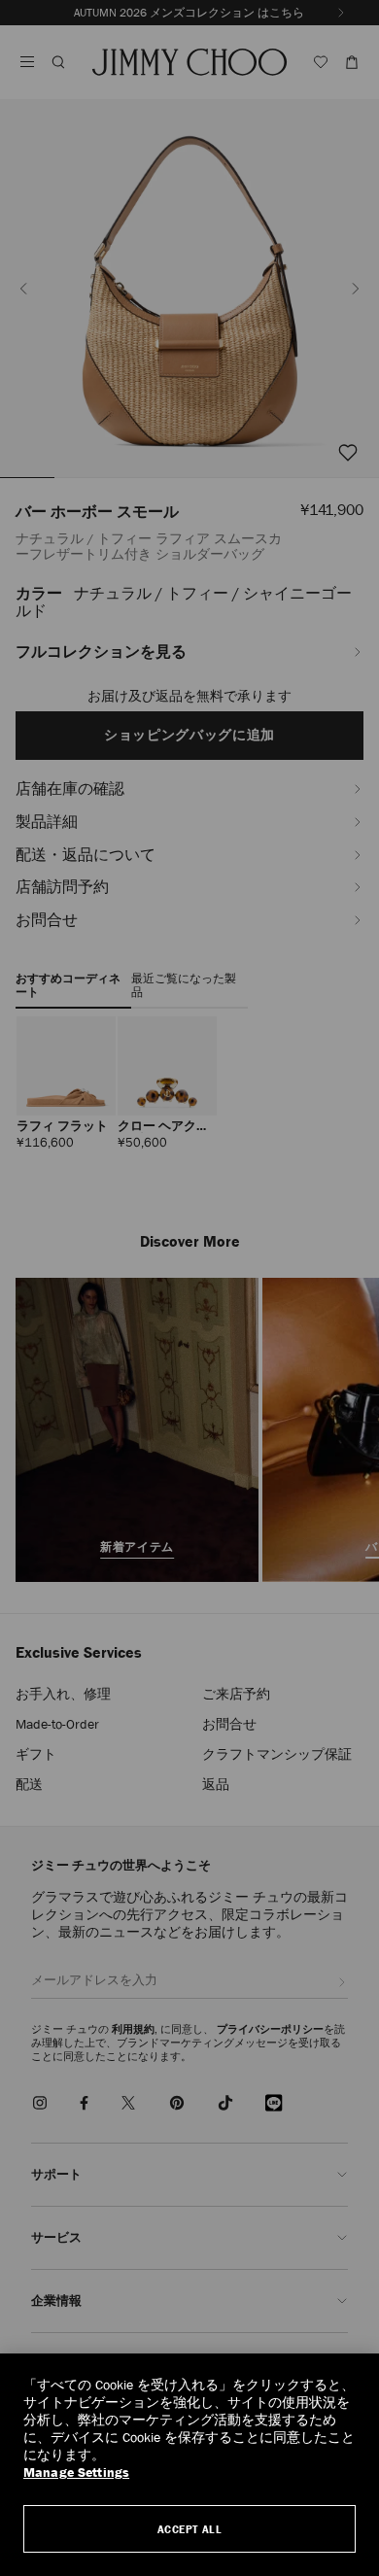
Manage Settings (76, 2473)
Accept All (190, 2529)
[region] (189, 2465)
